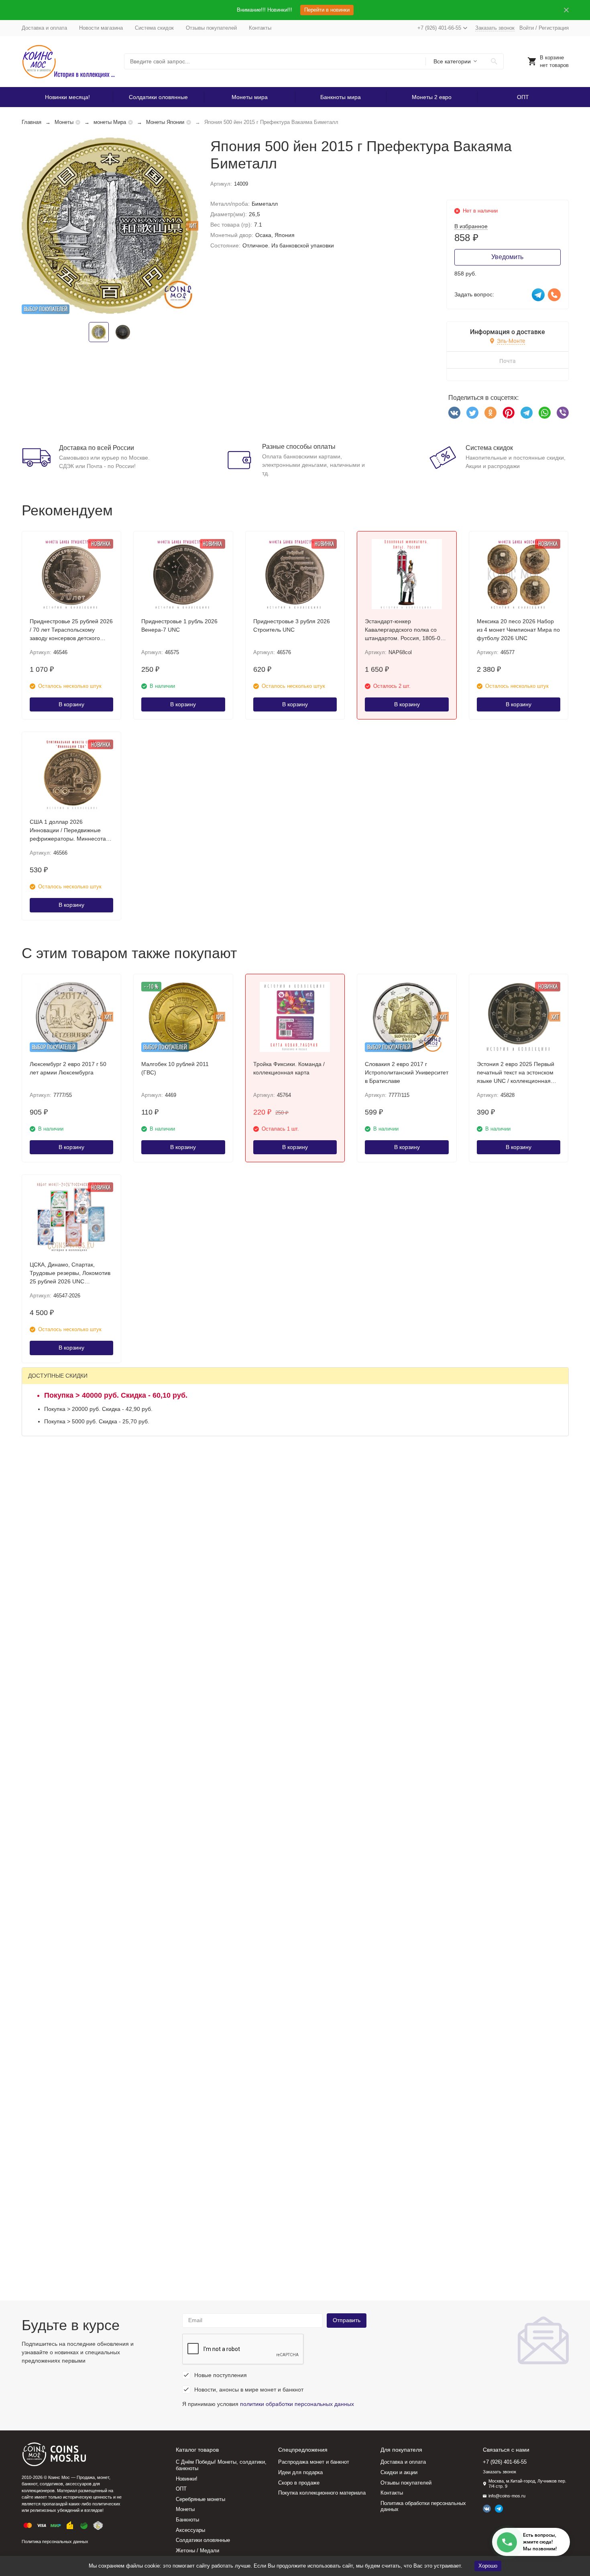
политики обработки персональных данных (297, 2404)
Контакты (260, 28)
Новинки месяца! (67, 97)
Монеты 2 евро (432, 97)
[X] (472, 413)
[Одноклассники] (490, 413)
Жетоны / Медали (197, 2551)
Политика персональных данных (55, 2542)
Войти (527, 28)
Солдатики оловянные (158, 97)
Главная (32, 122)
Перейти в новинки (327, 10)
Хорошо (488, 2566)
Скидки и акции (399, 2472)
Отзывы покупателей (211, 28)
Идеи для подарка (300, 2472)
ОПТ (523, 97)
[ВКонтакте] (454, 413)
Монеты (64, 122)
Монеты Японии (165, 122)
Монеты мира (250, 97)
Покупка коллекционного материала (322, 2493)
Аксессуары (190, 2530)
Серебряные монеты (200, 2499)
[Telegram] (527, 413)
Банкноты (187, 2520)
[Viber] (563, 413)
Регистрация (554, 28)
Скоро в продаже (299, 2483)
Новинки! (187, 2479)
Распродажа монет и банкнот (314, 2462)
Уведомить (507, 257)
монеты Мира (110, 122)
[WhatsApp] (545, 413)
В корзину (71, 704)
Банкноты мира (341, 97)
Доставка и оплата (44, 28)
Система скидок (154, 28)
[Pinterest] (509, 413)
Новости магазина (101, 28)
